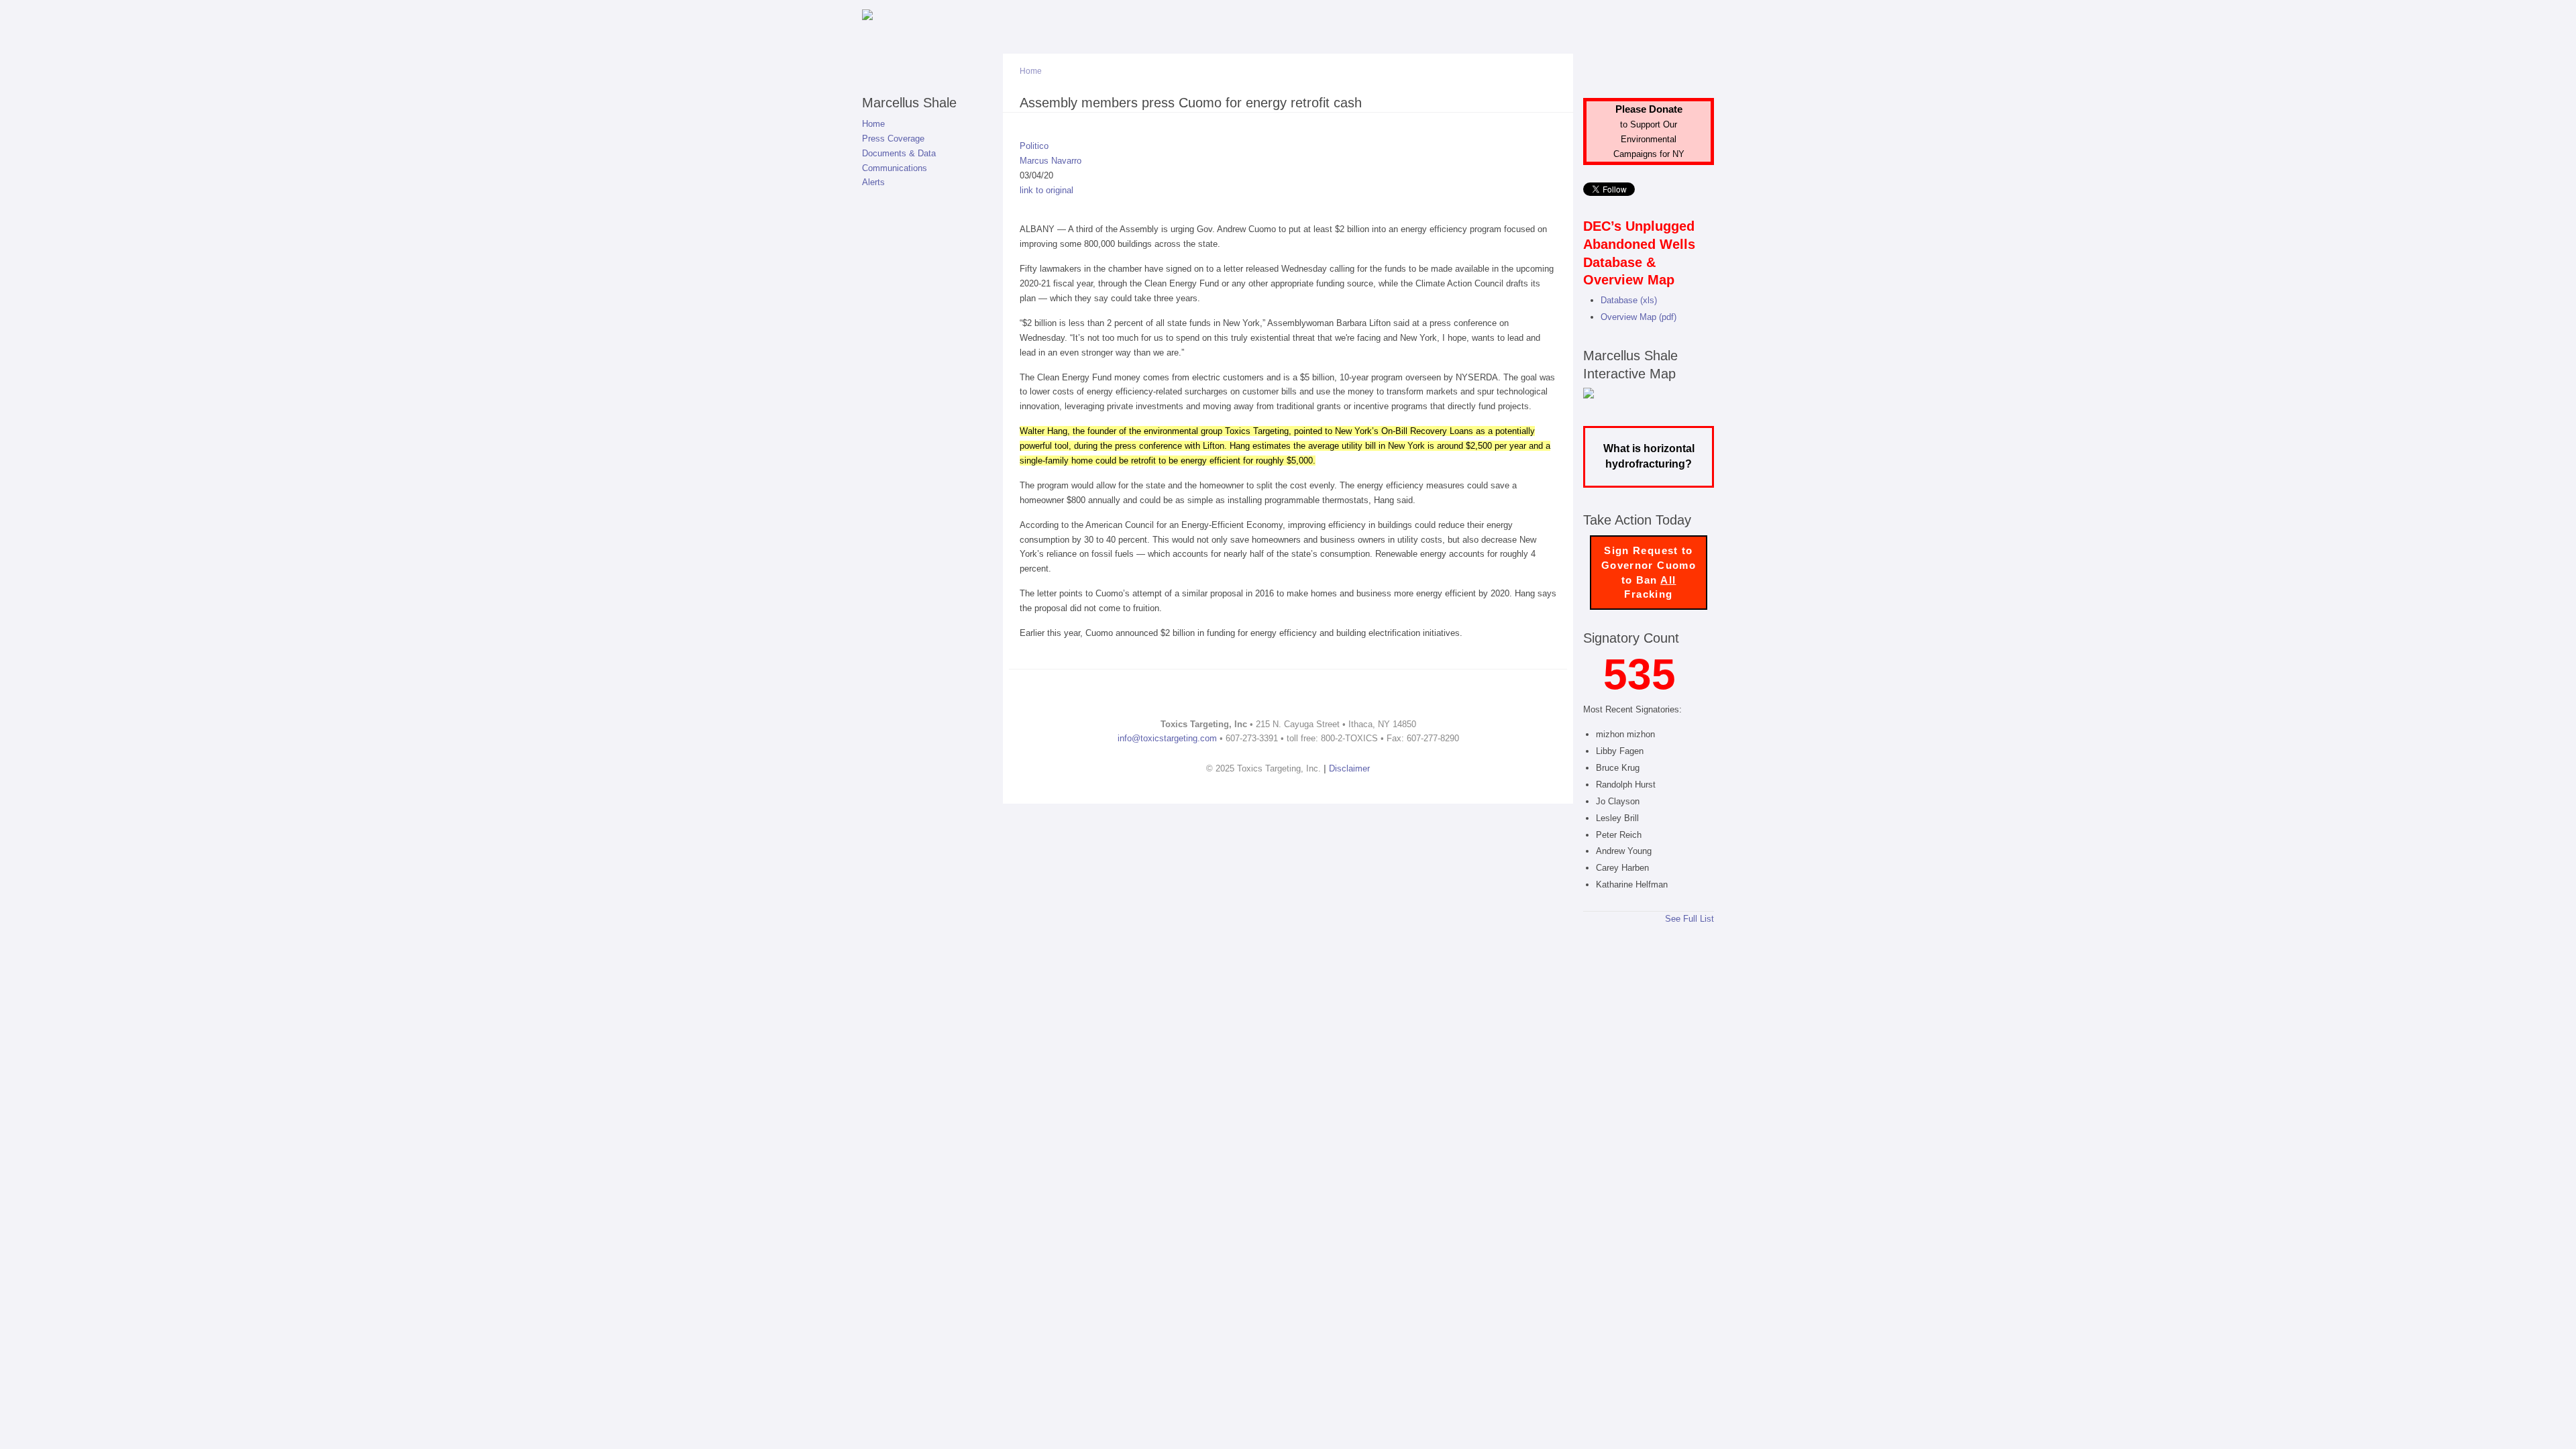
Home (873, 124)
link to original (1046, 190)
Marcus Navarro (1051, 161)
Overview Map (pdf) (1639, 317)
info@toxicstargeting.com (1167, 738)
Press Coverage (893, 139)
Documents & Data (899, 153)
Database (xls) (1629, 300)
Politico (1034, 146)
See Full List (1689, 919)
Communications (895, 168)
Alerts (873, 182)
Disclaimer (1349, 768)
